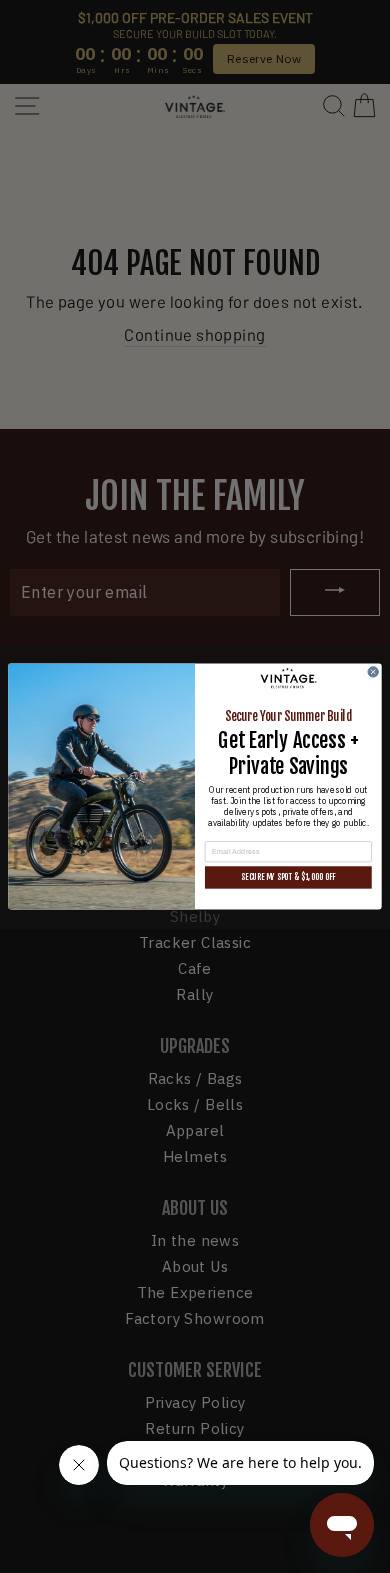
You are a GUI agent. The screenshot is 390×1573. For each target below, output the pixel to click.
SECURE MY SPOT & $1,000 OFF (288, 877)
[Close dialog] (373, 672)
